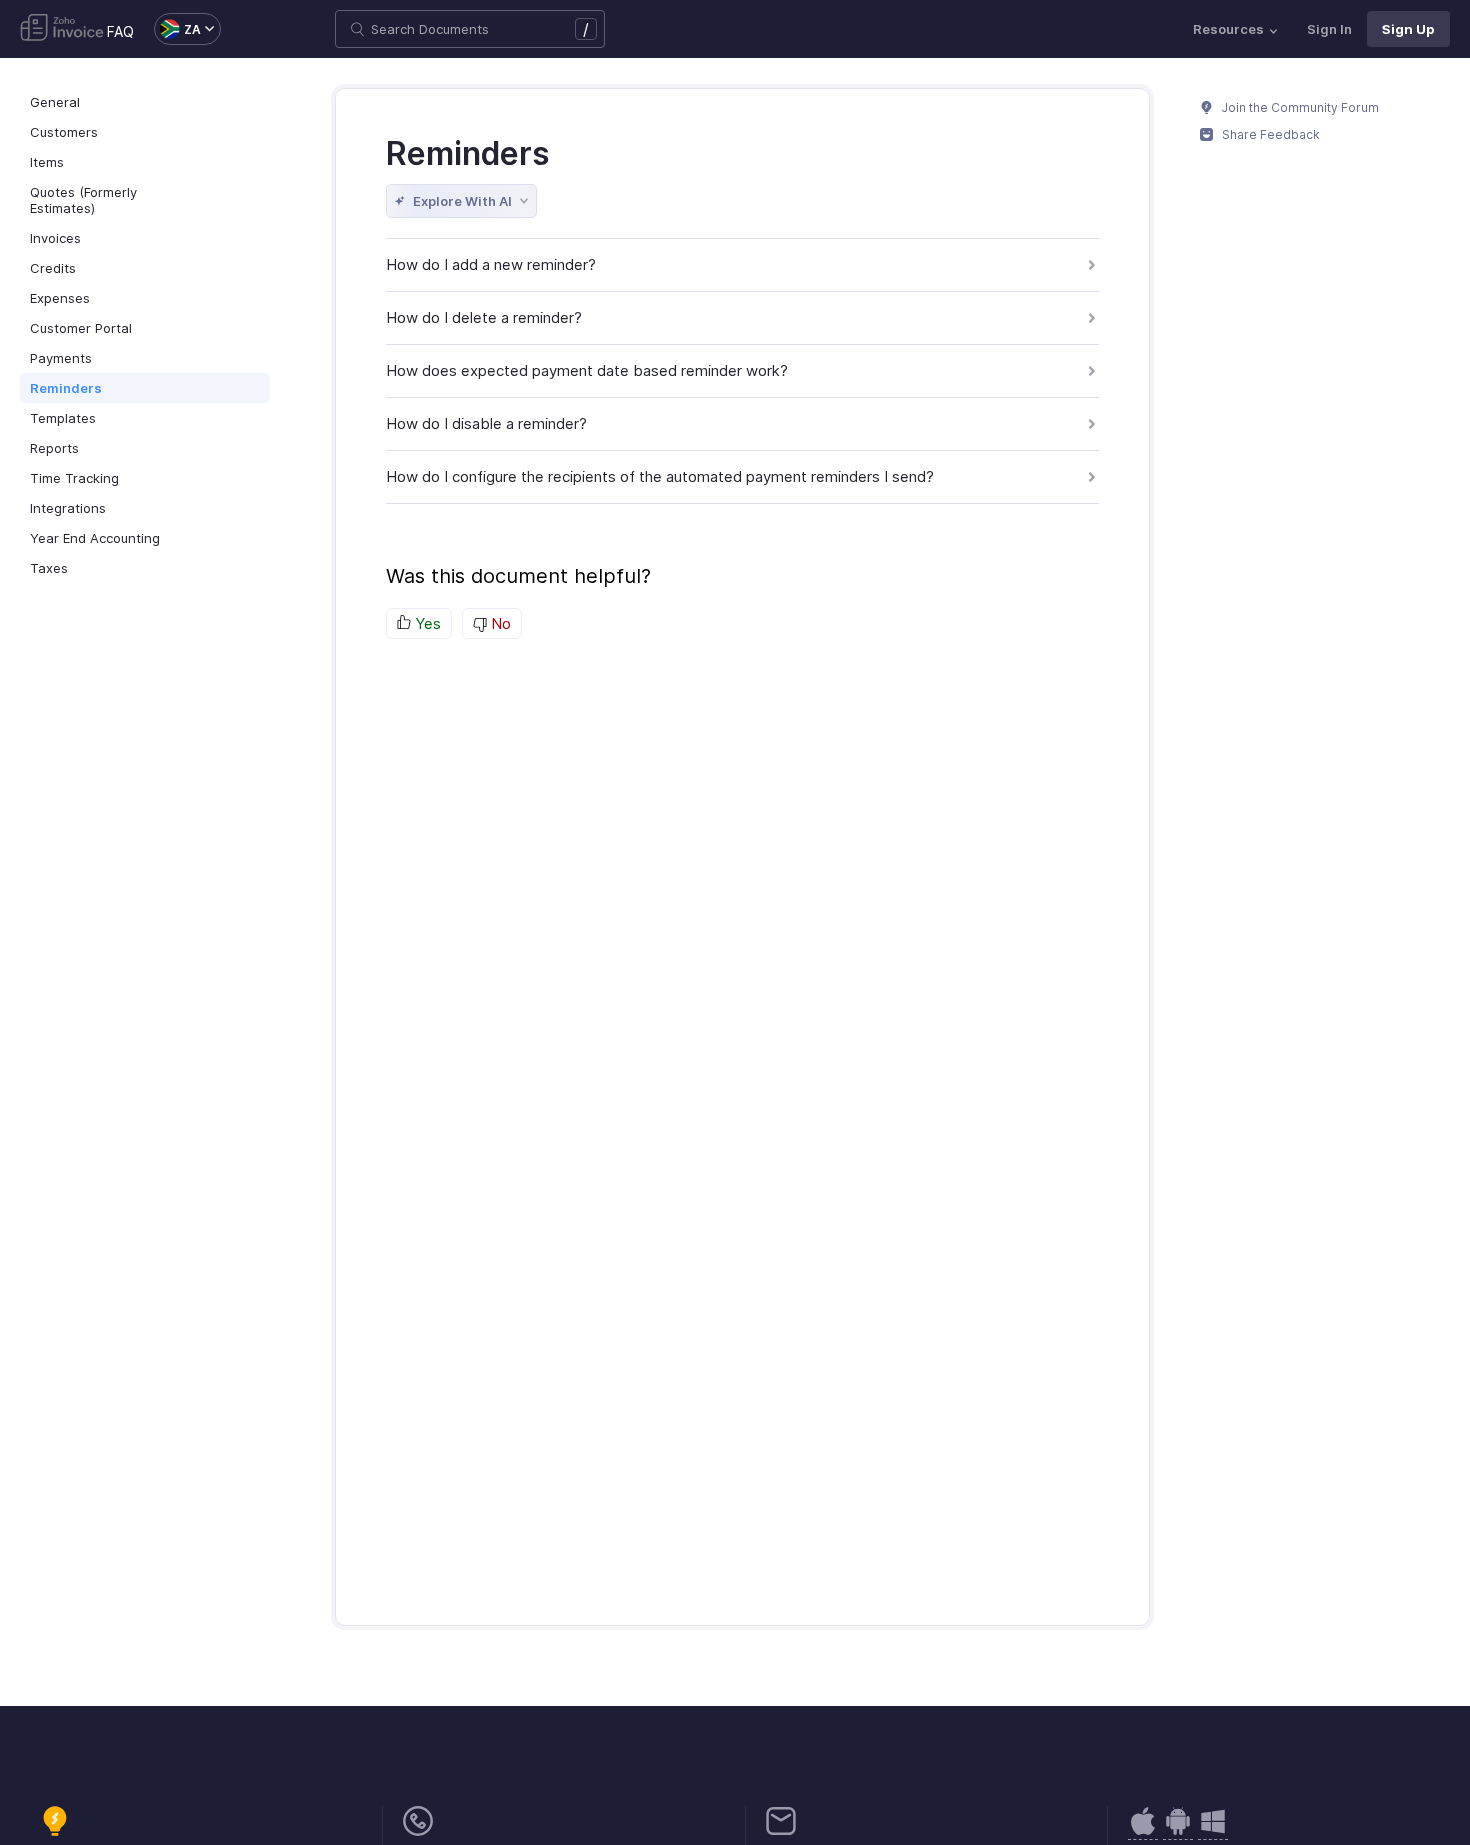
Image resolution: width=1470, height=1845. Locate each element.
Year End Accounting (95, 538)
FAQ (120, 31)
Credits (53, 268)
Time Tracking (74, 478)
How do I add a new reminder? (491, 264)
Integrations (68, 508)
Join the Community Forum (1299, 107)
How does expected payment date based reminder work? (587, 370)
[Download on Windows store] (1213, 1831)
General (55, 102)
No (499, 623)
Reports (54, 448)
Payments (61, 358)
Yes (426, 623)
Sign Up (1408, 29)
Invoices (55, 238)
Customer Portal (81, 328)
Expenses (60, 298)
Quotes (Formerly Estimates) (83, 200)
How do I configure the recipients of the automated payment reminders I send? (660, 476)
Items (47, 162)
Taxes (49, 568)
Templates (63, 418)
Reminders (66, 388)
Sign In (1329, 29)
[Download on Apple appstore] (1178, 1831)
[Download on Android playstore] (1143, 1831)
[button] (177, 29)
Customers (64, 132)
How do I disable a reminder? (486, 423)
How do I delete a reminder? (484, 317)
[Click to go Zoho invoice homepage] (62, 29)
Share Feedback (1269, 134)
